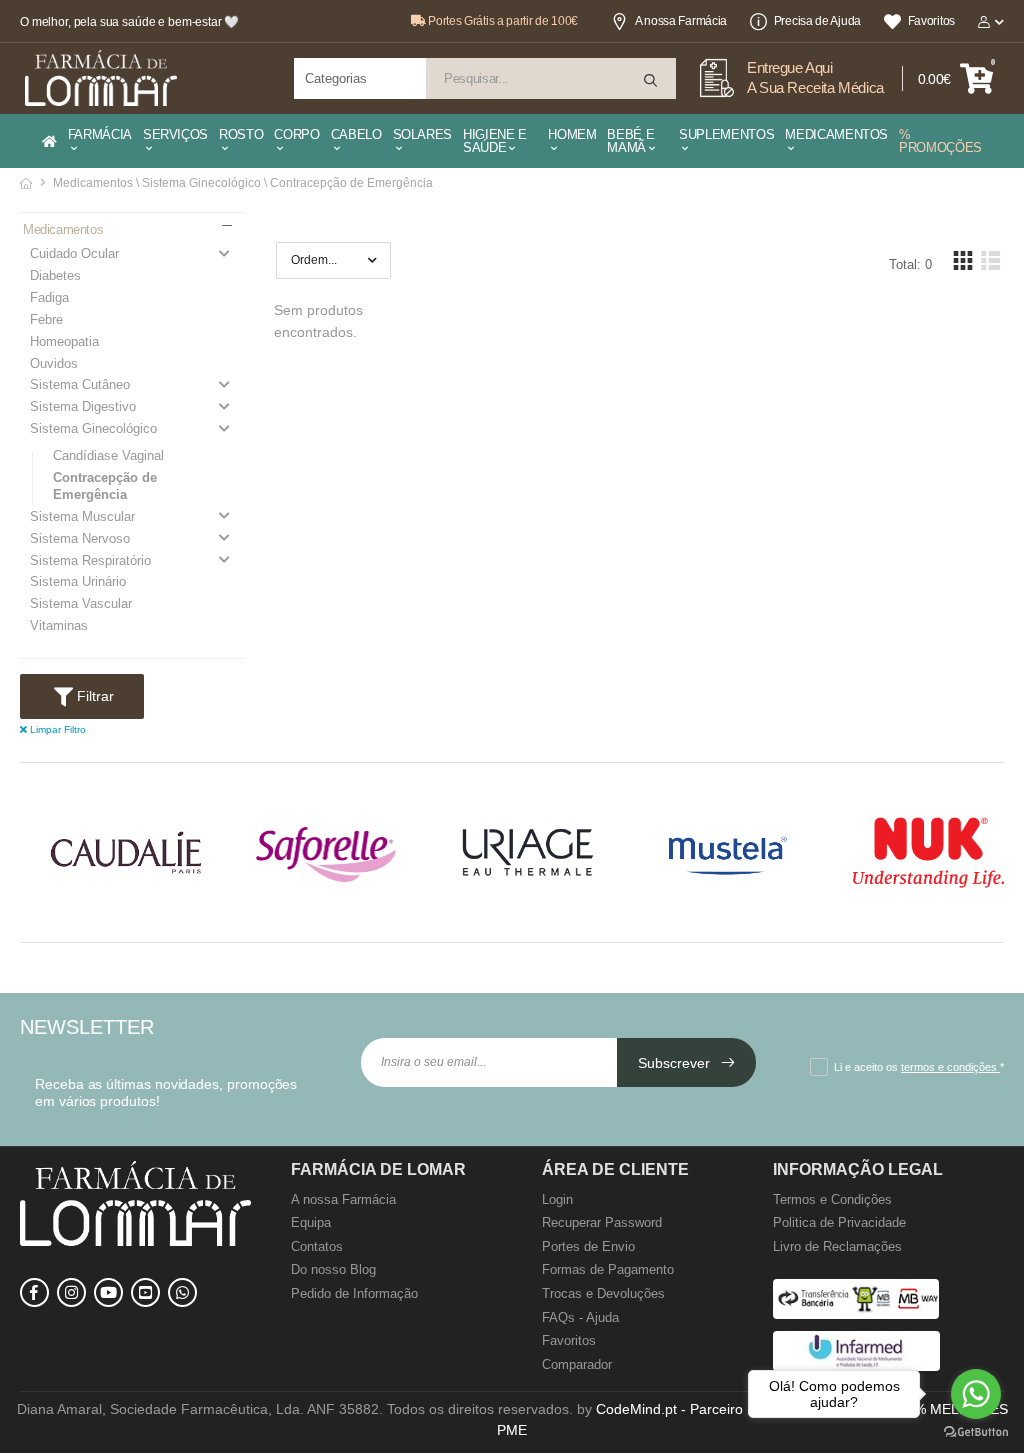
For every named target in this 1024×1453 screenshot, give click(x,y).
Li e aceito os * (919, 1067)
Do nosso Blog (333, 1269)
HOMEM (572, 134)
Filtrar (93, 696)
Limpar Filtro (56, 729)
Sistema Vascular (81, 603)
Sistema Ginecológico (93, 428)
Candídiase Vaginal (108, 455)
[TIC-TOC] (145, 1292)
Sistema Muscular (82, 516)
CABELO (356, 134)
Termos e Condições (832, 1199)
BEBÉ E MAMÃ (630, 141)
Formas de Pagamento (608, 1269)
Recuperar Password (602, 1222)
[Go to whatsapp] (976, 1394)
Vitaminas (59, 625)
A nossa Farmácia (681, 21)
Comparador (577, 1364)
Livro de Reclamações (837, 1246)
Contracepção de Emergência (105, 486)
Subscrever (676, 1063)
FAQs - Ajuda (580, 1317)
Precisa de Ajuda (817, 21)
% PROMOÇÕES (940, 141)
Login (557, 1199)
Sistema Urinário (78, 581)
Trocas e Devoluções (603, 1293)
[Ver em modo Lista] (990, 260)
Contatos (317, 1246)
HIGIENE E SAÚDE (495, 141)
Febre (46, 319)
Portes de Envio (588, 1246)
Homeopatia (64, 341)
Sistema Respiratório (90, 560)
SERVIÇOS (175, 134)
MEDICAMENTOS (836, 134)
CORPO (296, 134)
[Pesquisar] (652, 80)
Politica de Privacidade (839, 1222)
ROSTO (241, 134)
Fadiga (49, 297)
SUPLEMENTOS (726, 134)
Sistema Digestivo (83, 406)
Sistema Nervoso (80, 538)
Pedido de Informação (354, 1293)
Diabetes (55, 275)
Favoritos (931, 21)
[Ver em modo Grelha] (963, 260)
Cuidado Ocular (74, 253)
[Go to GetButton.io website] (976, 1432)
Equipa (311, 1222)
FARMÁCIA (100, 134)
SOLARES (423, 134)
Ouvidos (54, 363)
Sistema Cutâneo (80, 384)
